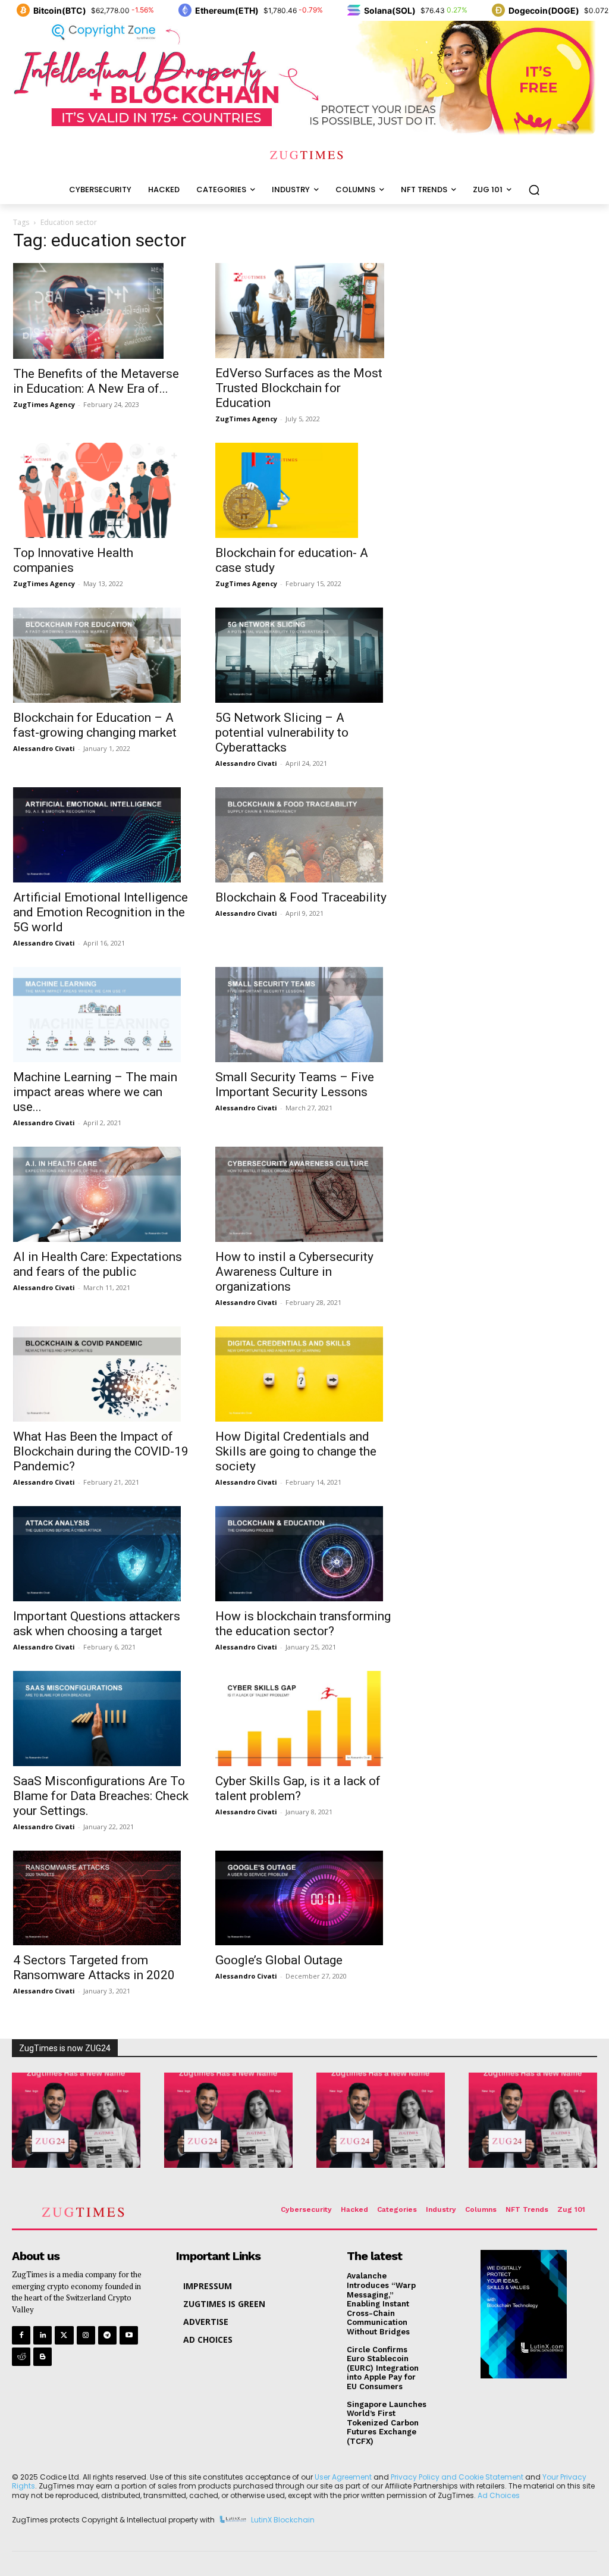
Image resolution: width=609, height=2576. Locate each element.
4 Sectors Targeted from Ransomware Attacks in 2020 (94, 1968)
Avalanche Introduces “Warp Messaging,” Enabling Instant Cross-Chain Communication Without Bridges (381, 2304)
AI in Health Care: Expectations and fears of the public (98, 1264)
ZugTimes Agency (44, 404)
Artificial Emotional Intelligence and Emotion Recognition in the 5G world (101, 912)
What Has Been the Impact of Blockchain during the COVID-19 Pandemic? (101, 1451)
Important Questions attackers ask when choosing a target (97, 1624)
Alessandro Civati (44, 748)
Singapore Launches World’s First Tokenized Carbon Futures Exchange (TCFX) (387, 2423)
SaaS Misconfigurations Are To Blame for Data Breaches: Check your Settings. (101, 1796)
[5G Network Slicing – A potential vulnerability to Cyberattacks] (304, 655)
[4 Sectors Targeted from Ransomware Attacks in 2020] (102, 1898)
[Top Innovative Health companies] (102, 490)
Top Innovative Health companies (73, 560)
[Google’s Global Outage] (304, 1898)
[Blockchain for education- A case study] (304, 490)
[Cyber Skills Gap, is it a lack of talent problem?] (304, 1719)
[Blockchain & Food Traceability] (304, 835)
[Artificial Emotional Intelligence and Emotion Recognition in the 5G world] (102, 835)
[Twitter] (64, 2335)
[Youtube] (129, 2335)
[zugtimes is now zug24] (76, 2120)
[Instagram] (86, 2335)
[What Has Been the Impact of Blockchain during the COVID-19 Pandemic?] (102, 1374)
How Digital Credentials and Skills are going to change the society (296, 1451)
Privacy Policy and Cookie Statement (457, 2477)
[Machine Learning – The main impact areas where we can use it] (102, 1015)
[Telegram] (107, 2335)
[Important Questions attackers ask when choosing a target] (102, 1554)
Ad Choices (499, 2495)
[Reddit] (21, 2357)
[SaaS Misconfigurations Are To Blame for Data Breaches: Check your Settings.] (102, 1719)
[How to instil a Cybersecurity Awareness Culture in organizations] (304, 1194)
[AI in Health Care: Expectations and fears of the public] (102, 1194)
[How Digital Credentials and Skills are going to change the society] (304, 1374)
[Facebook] (21, 2335)
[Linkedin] (43, 2335)
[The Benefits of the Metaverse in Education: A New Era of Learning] (102, 311)
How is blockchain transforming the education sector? (303, 1624)
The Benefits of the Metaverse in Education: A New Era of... (96, 381)
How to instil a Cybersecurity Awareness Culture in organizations (294, 1272)
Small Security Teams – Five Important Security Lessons (295, 1084)
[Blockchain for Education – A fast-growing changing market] (102, 655)
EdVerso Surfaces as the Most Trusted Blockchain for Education (299, 388)
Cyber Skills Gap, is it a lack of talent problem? (298, 1788)
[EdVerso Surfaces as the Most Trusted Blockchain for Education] (304, 311)
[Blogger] (43, 2357)
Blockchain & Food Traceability (301, 897)
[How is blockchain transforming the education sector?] (304, 1554)
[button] (534, 190)
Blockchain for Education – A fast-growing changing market (95, 725)
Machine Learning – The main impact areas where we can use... (95, 1092)
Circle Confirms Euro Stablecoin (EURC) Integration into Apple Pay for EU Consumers (383, 2368)
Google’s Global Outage (279, 1960)
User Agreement (343, 2477)
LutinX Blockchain (283, 2520)
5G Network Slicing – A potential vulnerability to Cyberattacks (282, 733)
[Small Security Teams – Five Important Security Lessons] (304, 1015)
